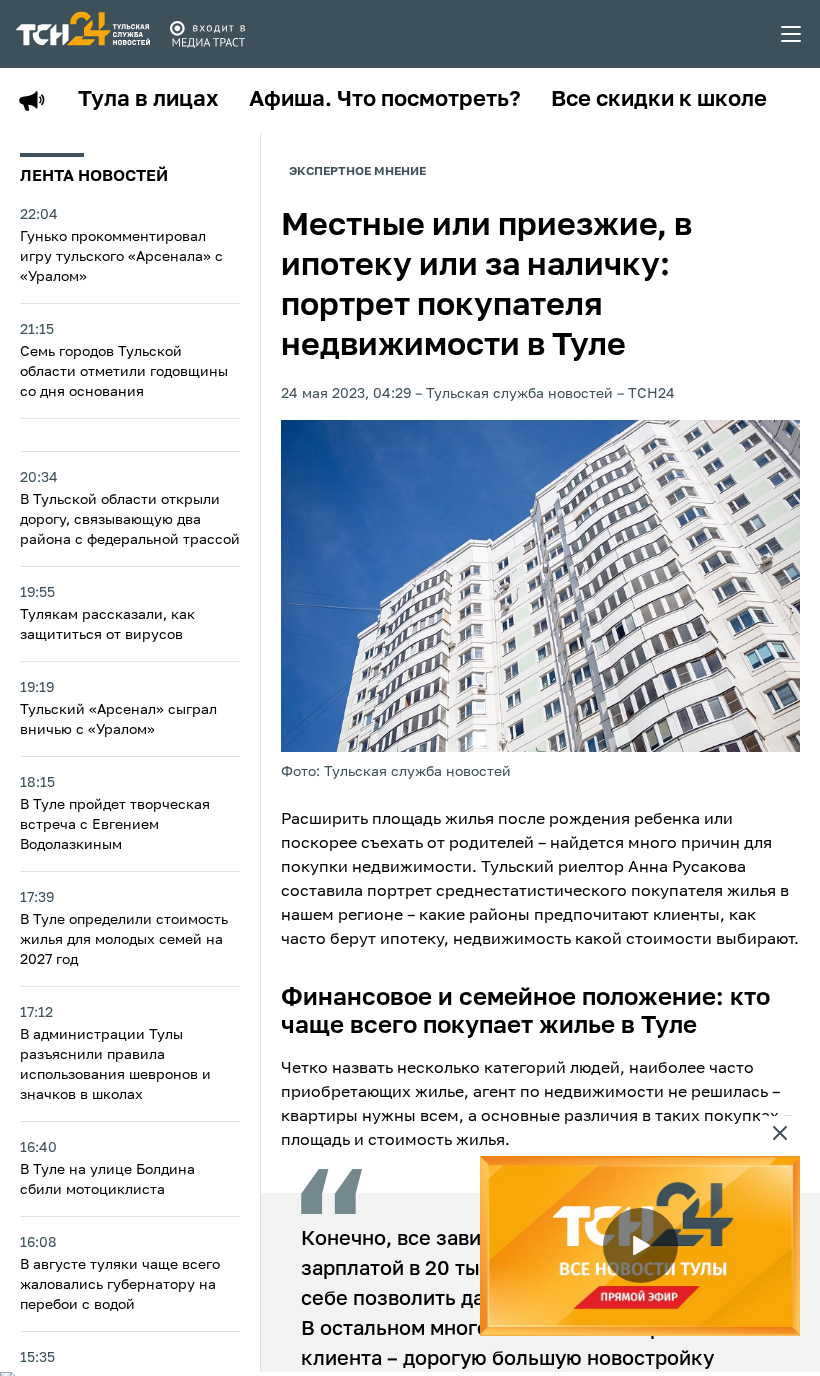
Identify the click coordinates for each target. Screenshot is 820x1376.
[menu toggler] (792, 34)
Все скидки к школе (659, 100)
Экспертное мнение (357, 172)
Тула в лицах (148, 100)
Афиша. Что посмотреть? (385, 100)
